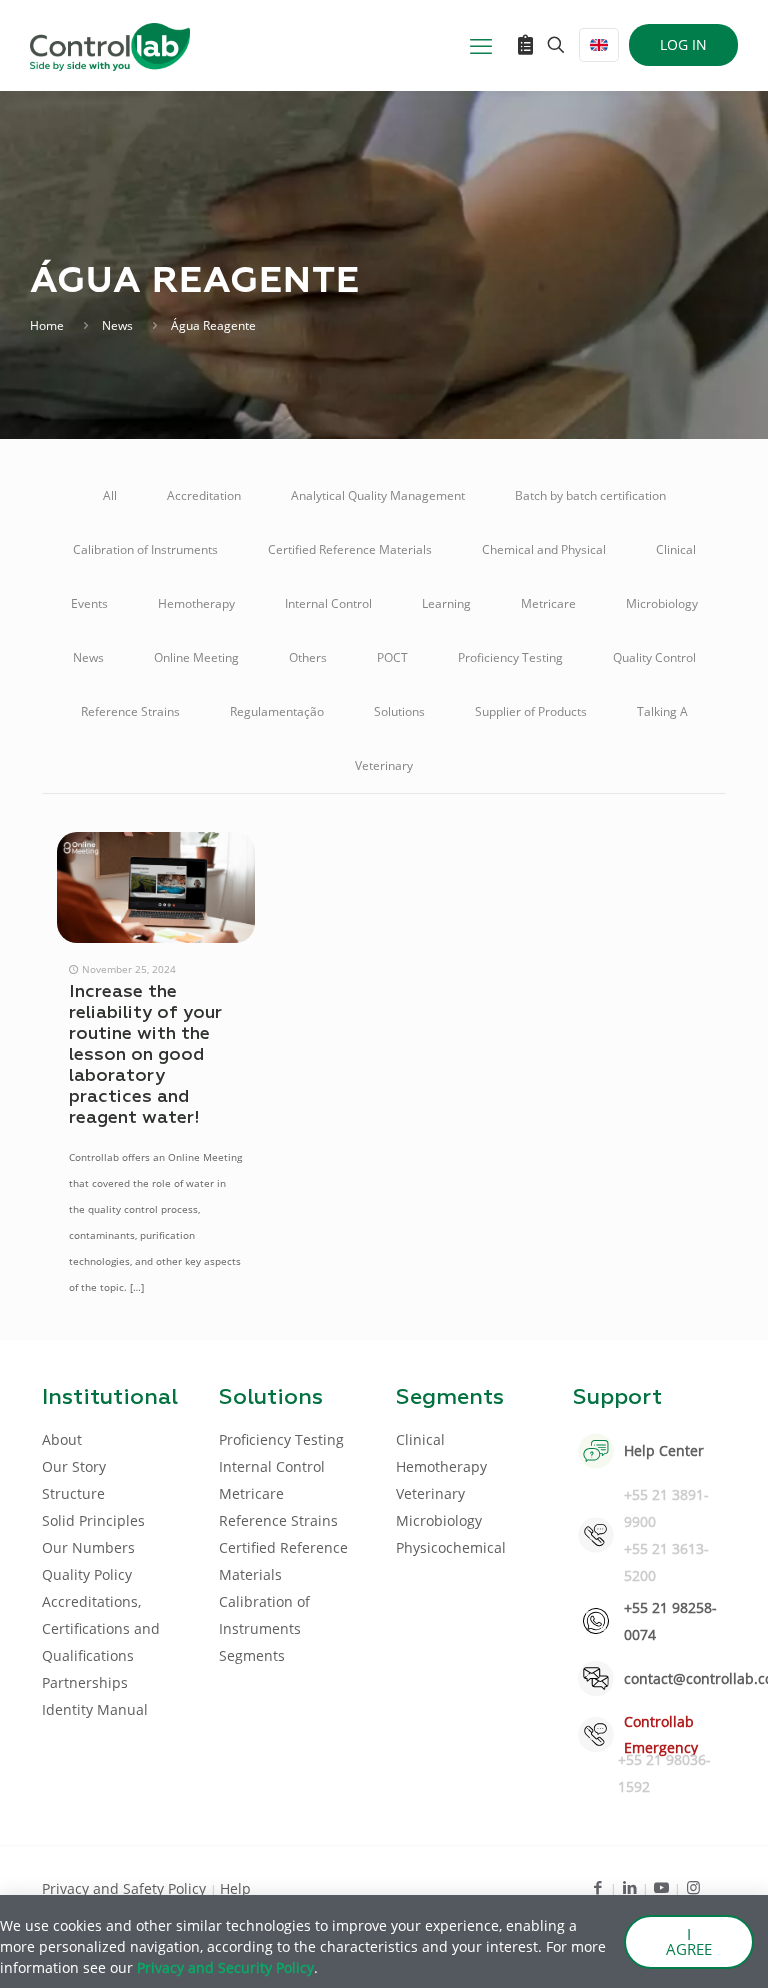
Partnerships (85, 1682)
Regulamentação (277, 711)
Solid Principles (93, 1520)
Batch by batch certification (590, 495)
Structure (73, 1493)
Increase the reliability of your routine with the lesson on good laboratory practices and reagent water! (145, 1055)
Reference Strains (130, 711)
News (117, 325)
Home (47, 325)
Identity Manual (95, 1709)
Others (308, 657)
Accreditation (204, 495)
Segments (252, 1655)
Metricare (548, 603)
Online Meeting (196, 657)
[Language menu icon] (599, 45)
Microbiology (662, 603)
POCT (392, 657)
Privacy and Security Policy (225, 1967)
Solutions (399, 711)
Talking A (662, 711)
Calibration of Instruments (145, 549)
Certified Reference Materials (350, 549)
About (62, 1439)
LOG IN (683, 44)
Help (235, 1888)
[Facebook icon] (597, 1887)
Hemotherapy (196, 603)
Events (89, 603)
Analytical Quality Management (378, 495)
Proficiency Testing (510, 657)
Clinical (676, 549)
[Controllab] (110, 45)
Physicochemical (451, 1547)
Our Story (74, 1466)
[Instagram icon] (693, 1887)
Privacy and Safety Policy (126, 1888)
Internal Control (328, 603)
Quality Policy (87, 1574)
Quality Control (654, 657)
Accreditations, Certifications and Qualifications (101, 1628)
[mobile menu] (481, 45)
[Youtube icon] (661, 1887)
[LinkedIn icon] (629, 1887)
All (110, 495)
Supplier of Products (531, 711)
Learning (446, 603)
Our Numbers (88, 1547)
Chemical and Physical (544, 549)
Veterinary (384, 765)
